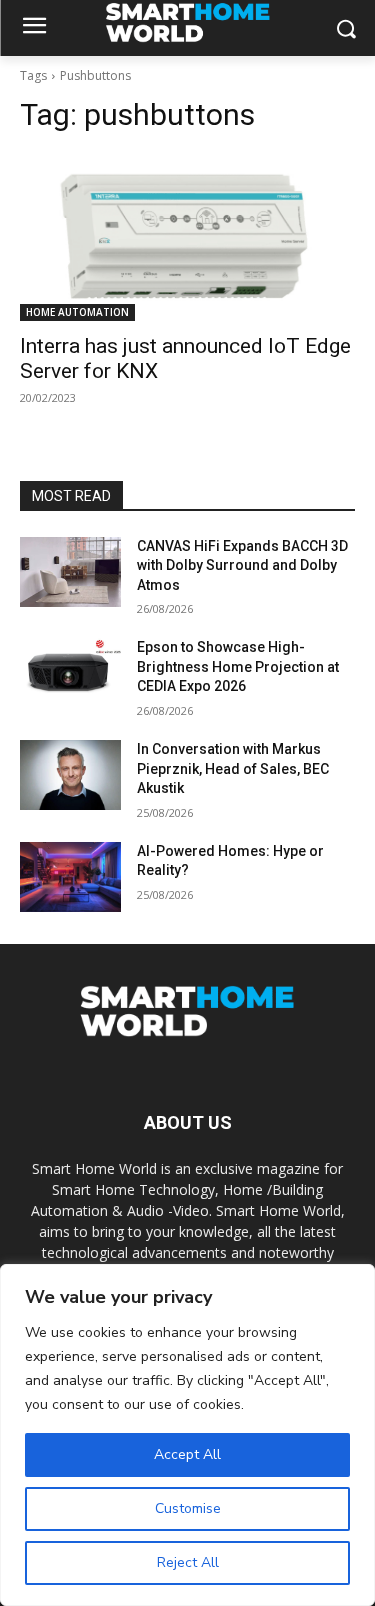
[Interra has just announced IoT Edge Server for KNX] (187, 237)
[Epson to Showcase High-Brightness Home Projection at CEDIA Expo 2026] (70, 673)
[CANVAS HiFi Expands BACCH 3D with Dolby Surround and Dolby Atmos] (70, 572)
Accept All (187, 1454)
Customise (188, 1508)
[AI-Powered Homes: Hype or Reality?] (70, 877)
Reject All (188, 1562)
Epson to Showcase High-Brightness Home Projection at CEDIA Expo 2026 (238, 666)
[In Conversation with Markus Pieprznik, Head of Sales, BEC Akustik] (70, 775)
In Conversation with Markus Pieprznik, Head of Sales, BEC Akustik (233, 768)
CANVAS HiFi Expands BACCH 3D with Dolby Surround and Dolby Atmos (242, 565)
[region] (187, 1435)
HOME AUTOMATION (77, 312)
